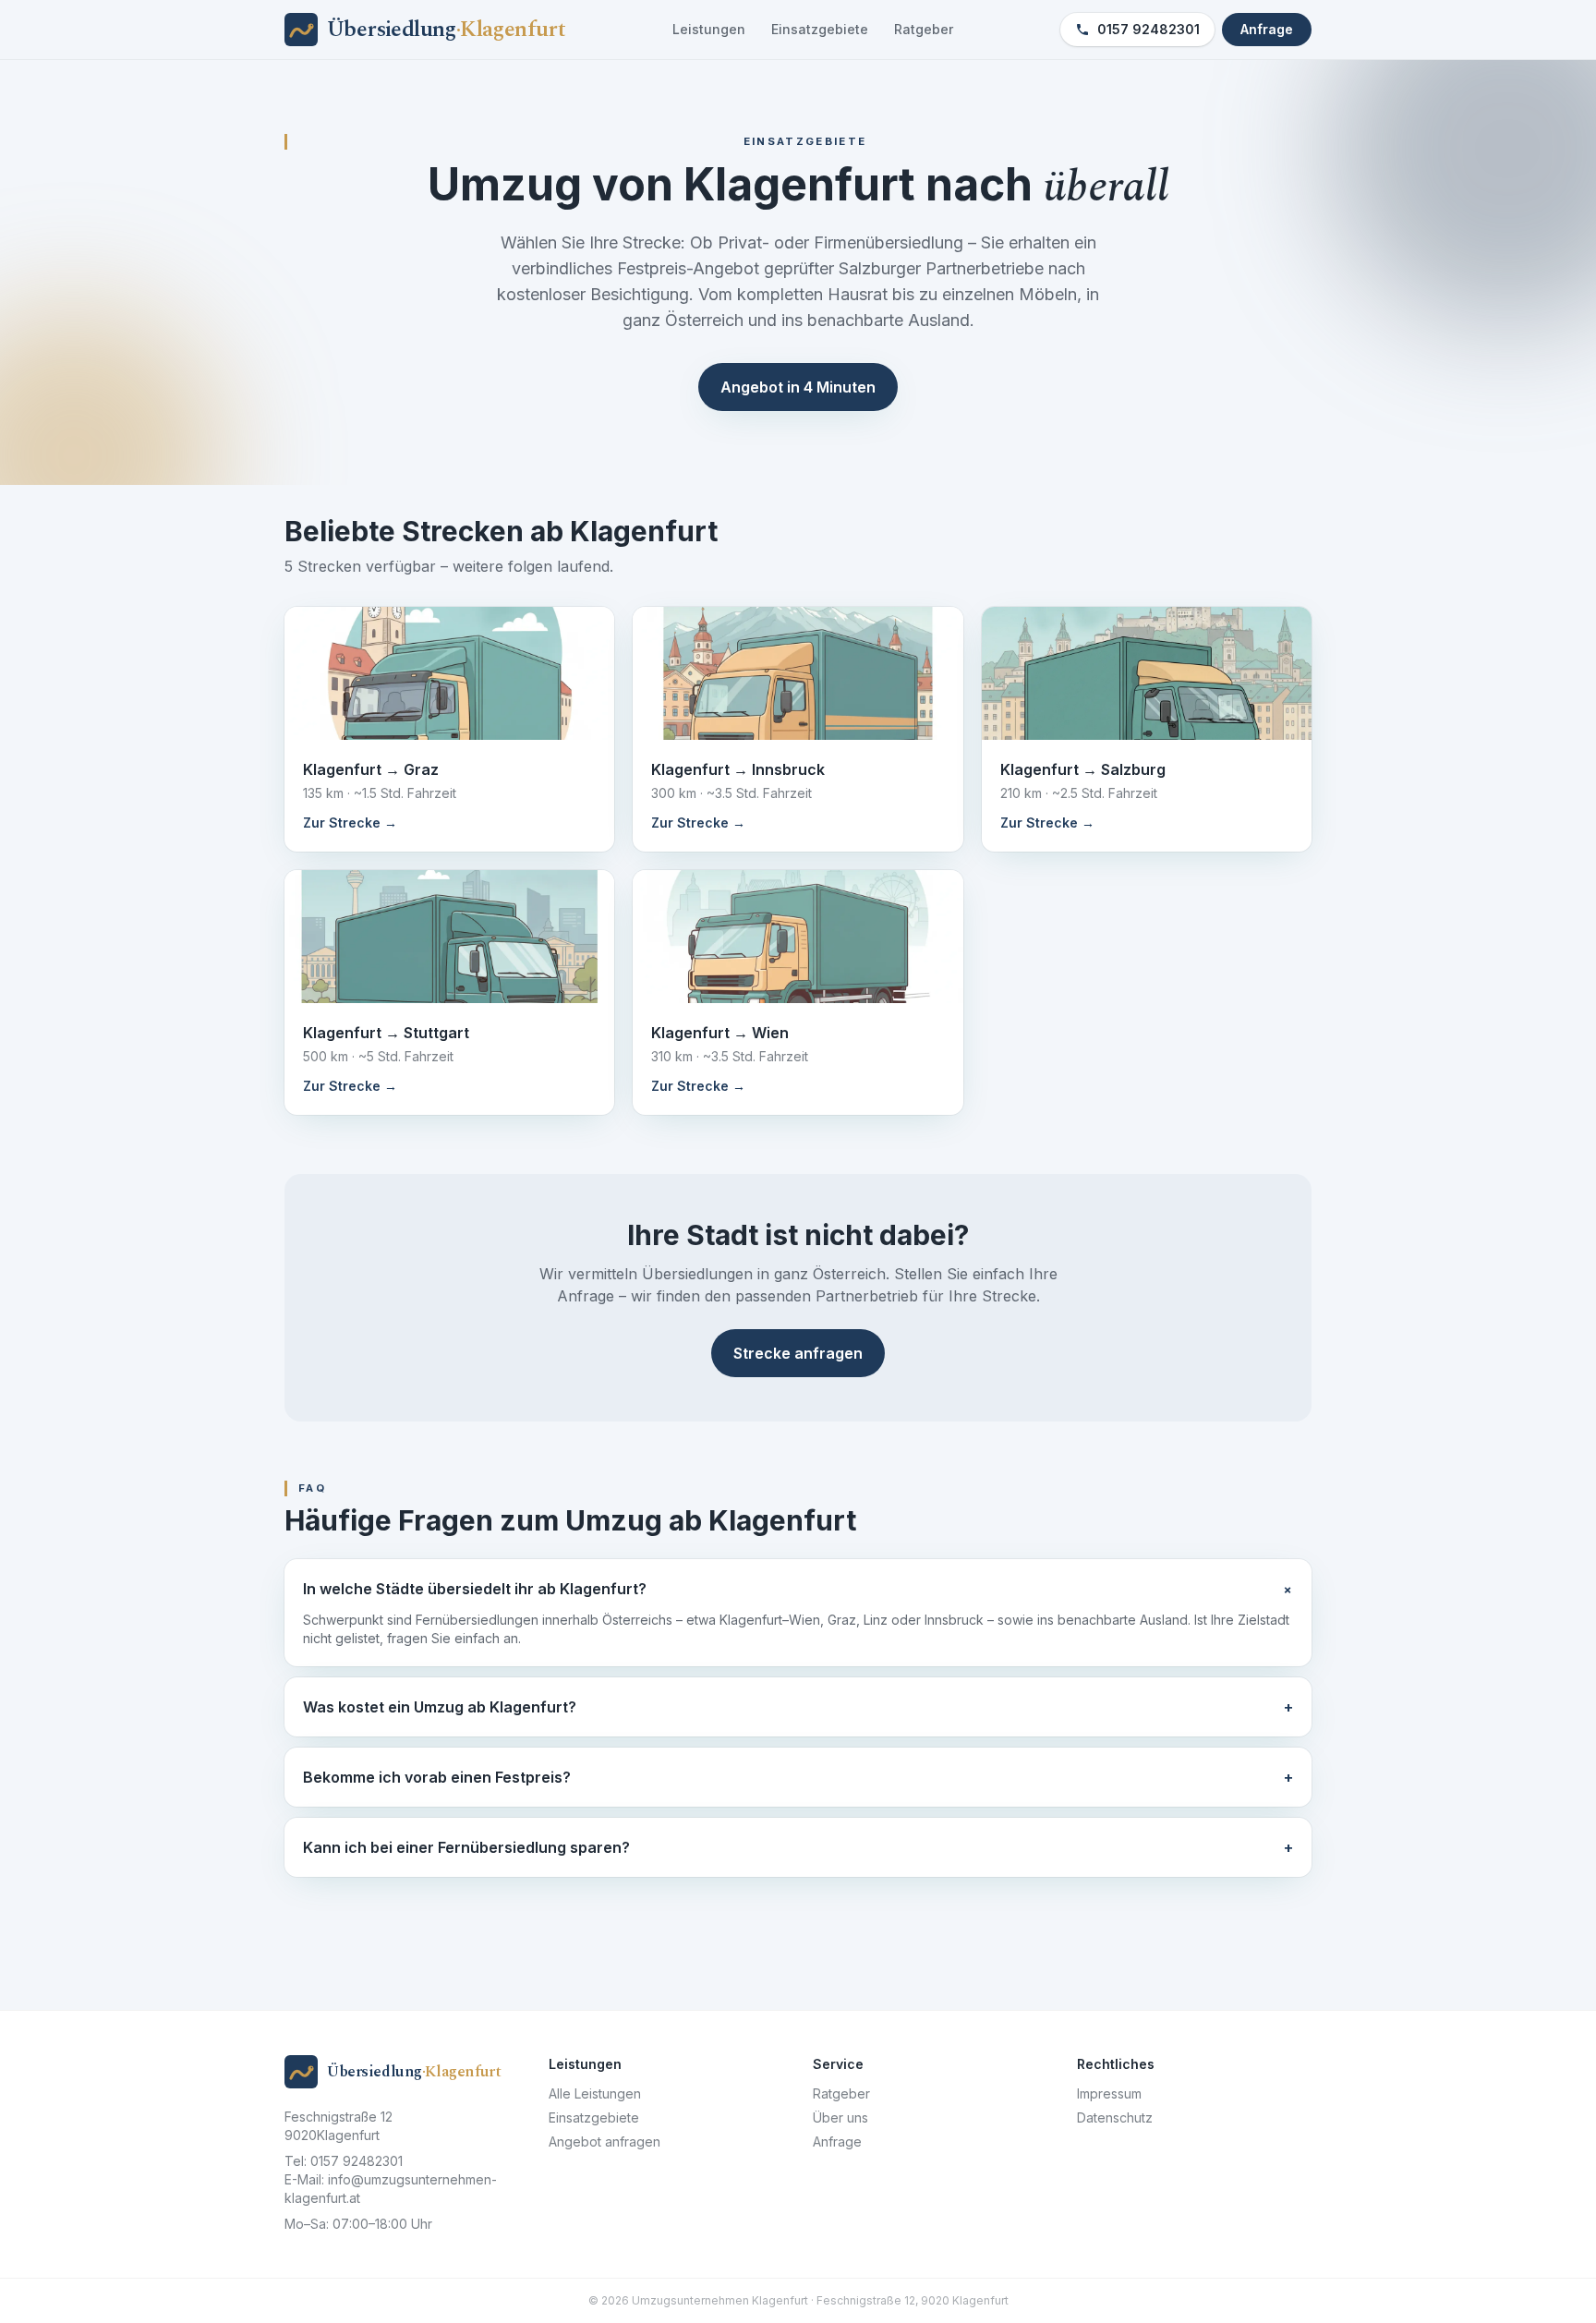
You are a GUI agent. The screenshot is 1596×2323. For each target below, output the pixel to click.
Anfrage (1267, 29)
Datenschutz (1115, 2117)
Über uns (840, 2117)
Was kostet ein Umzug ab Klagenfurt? (798, 1707)
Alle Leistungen (595, 2093)
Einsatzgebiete (820, 29)
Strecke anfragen (798, 1353)
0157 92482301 (1149, 29)
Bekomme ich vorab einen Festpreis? (798, 1777)
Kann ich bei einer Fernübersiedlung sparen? (798, 1847)
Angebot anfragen (605, 2142)
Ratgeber (924, 29)
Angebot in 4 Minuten (798, 387)
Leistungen (709, 29)
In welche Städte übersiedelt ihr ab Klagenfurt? (798, 1589)
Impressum (1109, 2093)
